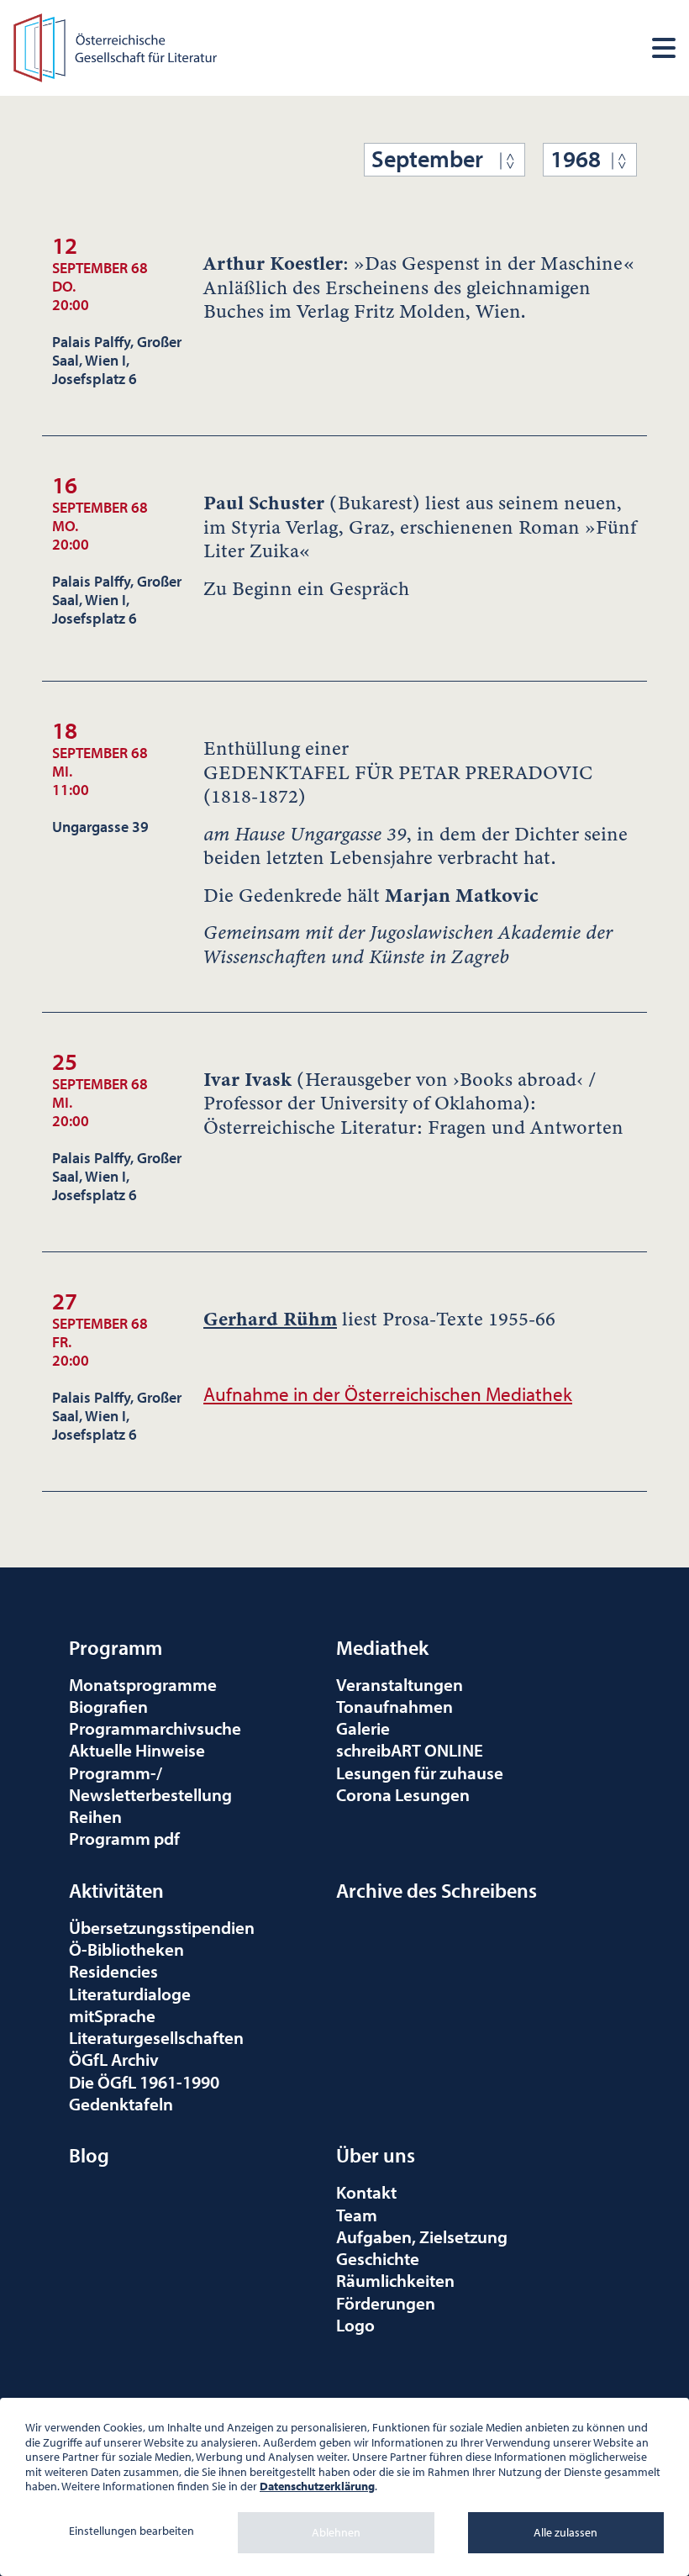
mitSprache (112, 2015)
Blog (89, 2155)
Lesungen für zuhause (420, 1773)
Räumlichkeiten (395, 2280)
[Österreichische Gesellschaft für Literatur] (117, 46)
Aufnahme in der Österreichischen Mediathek (388, 1394)
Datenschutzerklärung (317, 2486)
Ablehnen (336, 2532)
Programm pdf (124, 1838)
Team (357, 2215)
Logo (355, 2325)
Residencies (113, 1971)
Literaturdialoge (130, 1994)
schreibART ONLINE (410, 1750)
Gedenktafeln (121, 2104)
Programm (116, 1647)
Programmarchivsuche (155, 1728)
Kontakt (366, 2192)
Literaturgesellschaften (156, 2037)
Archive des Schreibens (437, 1890)
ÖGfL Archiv (114, 2059)
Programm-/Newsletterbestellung (150, 1783)
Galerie (363, 1728)
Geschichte (378, 2258)
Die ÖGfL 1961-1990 (144, 2082)
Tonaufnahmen (394, 1706)
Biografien (108, 1706)
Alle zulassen (565, 2532)
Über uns (376, 2155)
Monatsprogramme (143, 1684)
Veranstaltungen (400, 1684)
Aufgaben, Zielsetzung (422, 2236)
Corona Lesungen (403, 1794)
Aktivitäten (116, 1890)
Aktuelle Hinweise (137, 1750)
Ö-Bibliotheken (126, 1949)
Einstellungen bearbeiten (131, 2531)
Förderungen (386, 2303)
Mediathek (382, 1647)
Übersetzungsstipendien (162, 1927)
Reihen (95, 1816)
